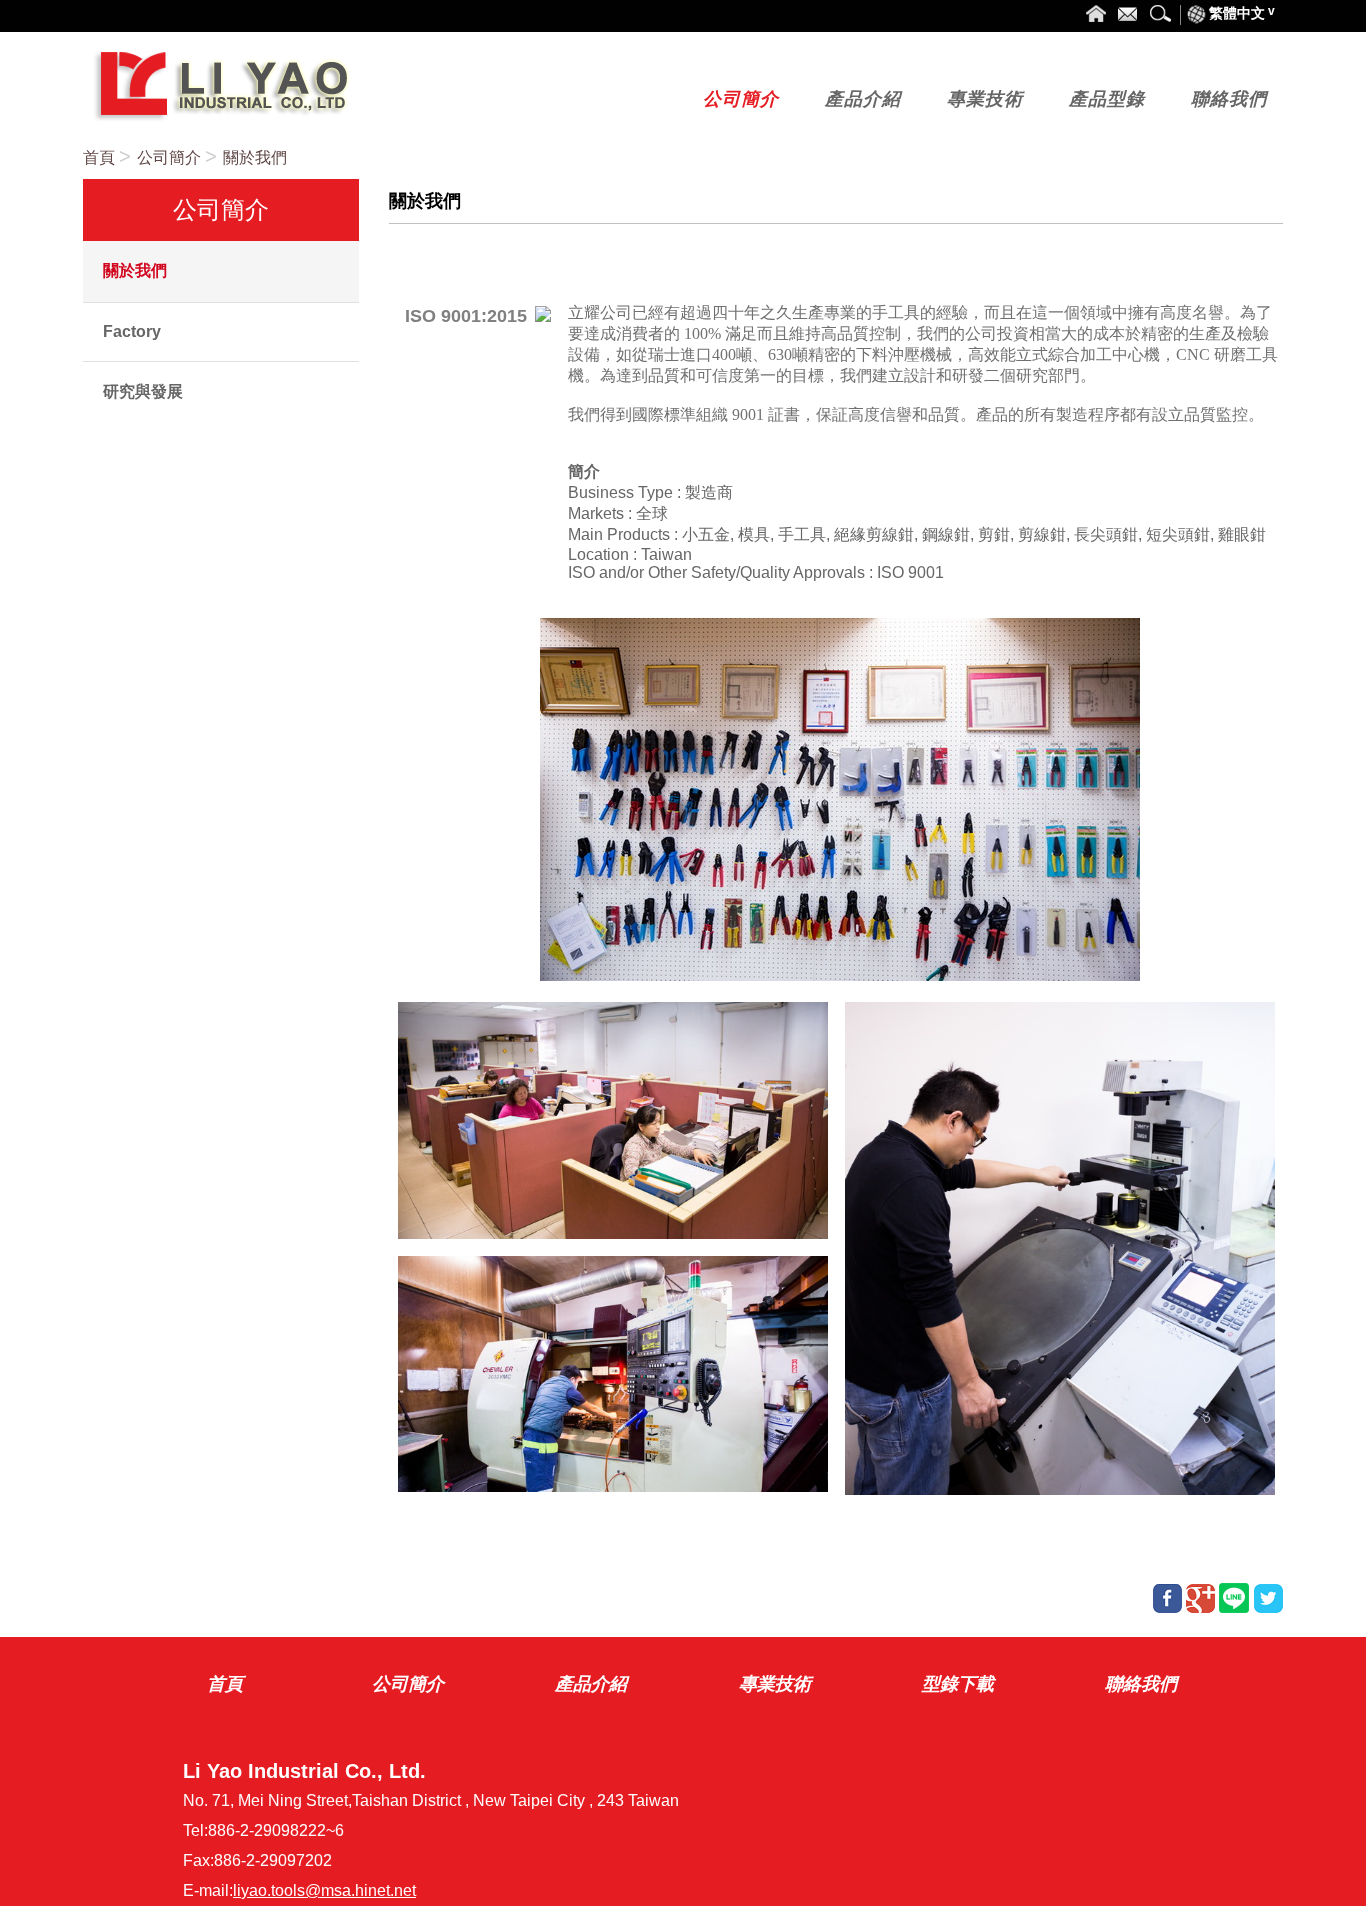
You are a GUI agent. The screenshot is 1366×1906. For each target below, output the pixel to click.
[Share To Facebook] (1167, 1598)
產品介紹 (591, 1684)
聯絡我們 (1141, 1684)
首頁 (99, 157)
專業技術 (775, 1684)
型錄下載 (958, 1684)
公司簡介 (169, 157)
